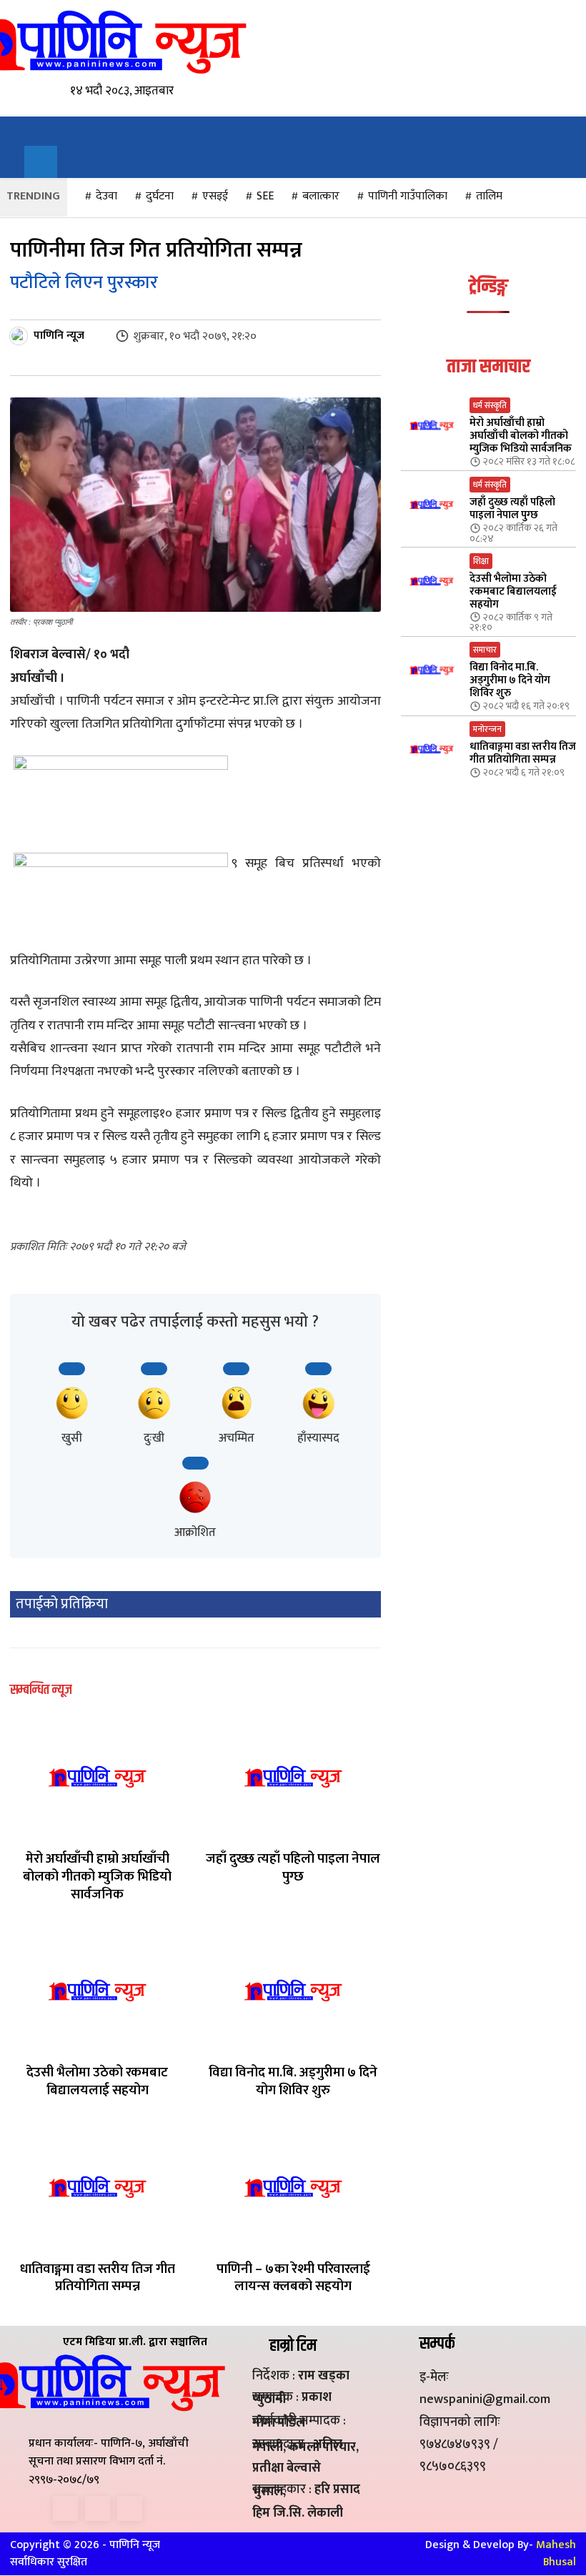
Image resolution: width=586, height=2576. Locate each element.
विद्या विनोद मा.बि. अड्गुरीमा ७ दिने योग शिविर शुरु (293, 2081)
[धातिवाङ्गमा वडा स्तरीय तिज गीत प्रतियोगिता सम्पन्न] (97, 2187)
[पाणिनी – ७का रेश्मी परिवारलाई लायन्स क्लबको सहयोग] (293, 2187)
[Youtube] (130, 2508)
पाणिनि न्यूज (59, 336)
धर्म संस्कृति (490, 405)
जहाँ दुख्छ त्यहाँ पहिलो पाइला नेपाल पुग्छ (293, 1868)
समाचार (485, 650)
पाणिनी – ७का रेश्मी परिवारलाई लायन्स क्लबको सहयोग (293, 2278)
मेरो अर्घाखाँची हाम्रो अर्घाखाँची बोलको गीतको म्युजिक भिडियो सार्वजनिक (97, 1876)
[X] (98, 2508)
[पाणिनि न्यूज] (21, 336)
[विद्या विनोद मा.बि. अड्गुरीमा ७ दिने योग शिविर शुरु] (293, 1990)
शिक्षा (481, 561)
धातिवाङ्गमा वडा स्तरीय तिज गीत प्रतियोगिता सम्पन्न (98, 2278)
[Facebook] (65, 2508)
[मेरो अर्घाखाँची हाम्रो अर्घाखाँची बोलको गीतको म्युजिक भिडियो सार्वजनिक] (97, 1777)
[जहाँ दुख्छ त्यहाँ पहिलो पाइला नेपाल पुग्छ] (293, 1777)
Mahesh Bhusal (556, 2553)
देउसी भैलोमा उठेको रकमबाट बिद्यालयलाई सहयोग (97, 2081)
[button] (41, 162)
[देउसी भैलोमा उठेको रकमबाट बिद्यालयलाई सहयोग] (97, 1990)
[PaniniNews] (105, 41)
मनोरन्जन (487, 729)
